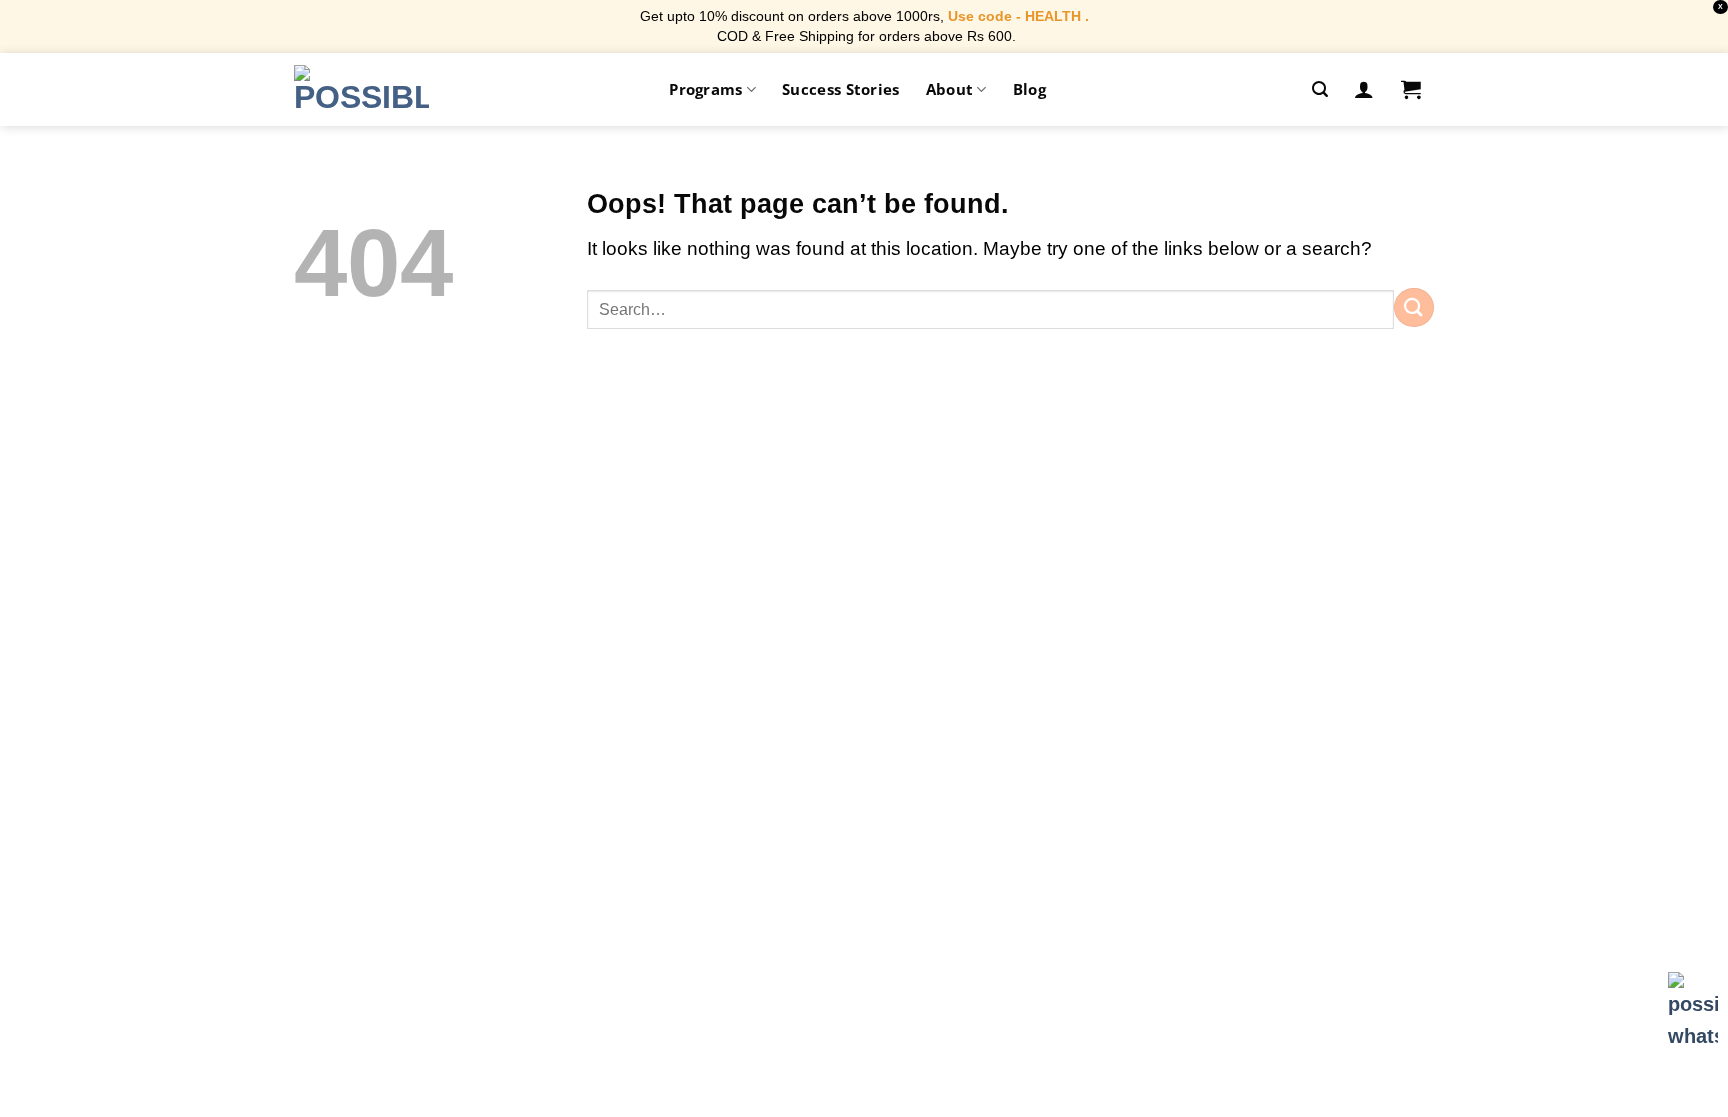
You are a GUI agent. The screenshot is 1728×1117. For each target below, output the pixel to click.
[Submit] (1414, 307)
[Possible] (361, 89)
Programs (705, 89)
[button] (1320, 89)
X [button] (1720, 6)
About (950, 89)
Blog (1029, 89)
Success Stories (841, 89)
